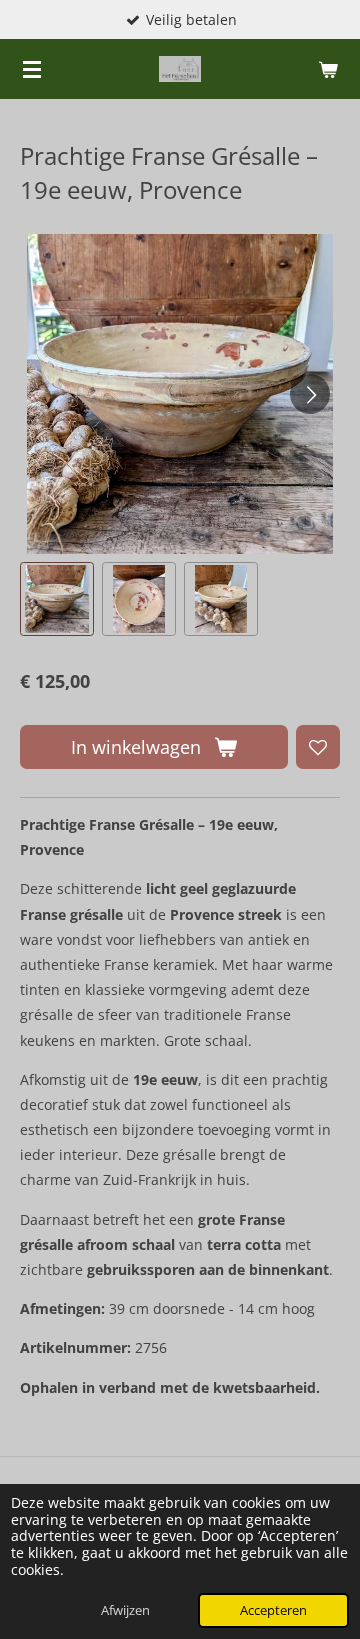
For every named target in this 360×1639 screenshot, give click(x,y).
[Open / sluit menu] (32, 69)
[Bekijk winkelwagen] (328, 69)
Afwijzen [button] (125, 1610)
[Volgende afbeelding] (310, 394)
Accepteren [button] (273, 1610)
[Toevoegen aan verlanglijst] (318, 747)
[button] (57, 599)
